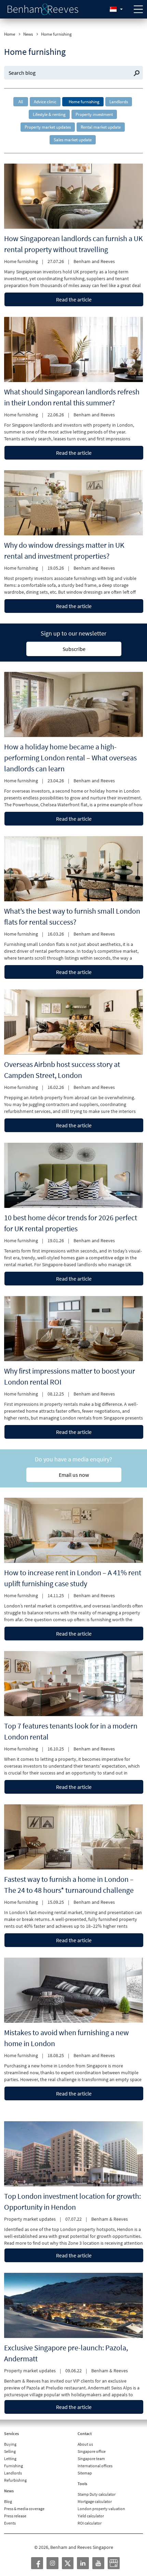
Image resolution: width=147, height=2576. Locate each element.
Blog (8, 2501)
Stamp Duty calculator (97, 2494)
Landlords (119, 102)
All (21, 102)
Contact (85, 2433)
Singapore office (92, 2451)
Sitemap (85, 2473)
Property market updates (48, 127)
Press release (15, 2516)
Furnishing (14, 2466)
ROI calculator (90, 2523)
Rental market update (101, 127)
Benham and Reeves (94, 261)
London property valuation (101, 2509)
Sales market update (73, 140)
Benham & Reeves (110, 2219)
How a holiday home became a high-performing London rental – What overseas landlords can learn (70, 758)
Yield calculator (91, 2516)
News (28, 34)
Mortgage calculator (95, 2501)
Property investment (94, 114)
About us (85, 2444)
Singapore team (91, 2459)
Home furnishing (84, 102)
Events (10, 2523)
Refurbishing (15, 2480)
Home (10, 34)
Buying (10, 2444)
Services (11, 2433)
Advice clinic (45, 102)
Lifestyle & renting (49, 114)
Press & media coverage (24, 2509)
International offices (95, 2466)
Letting (10, 2459)
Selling (10, 2451)
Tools (82, 2484)
